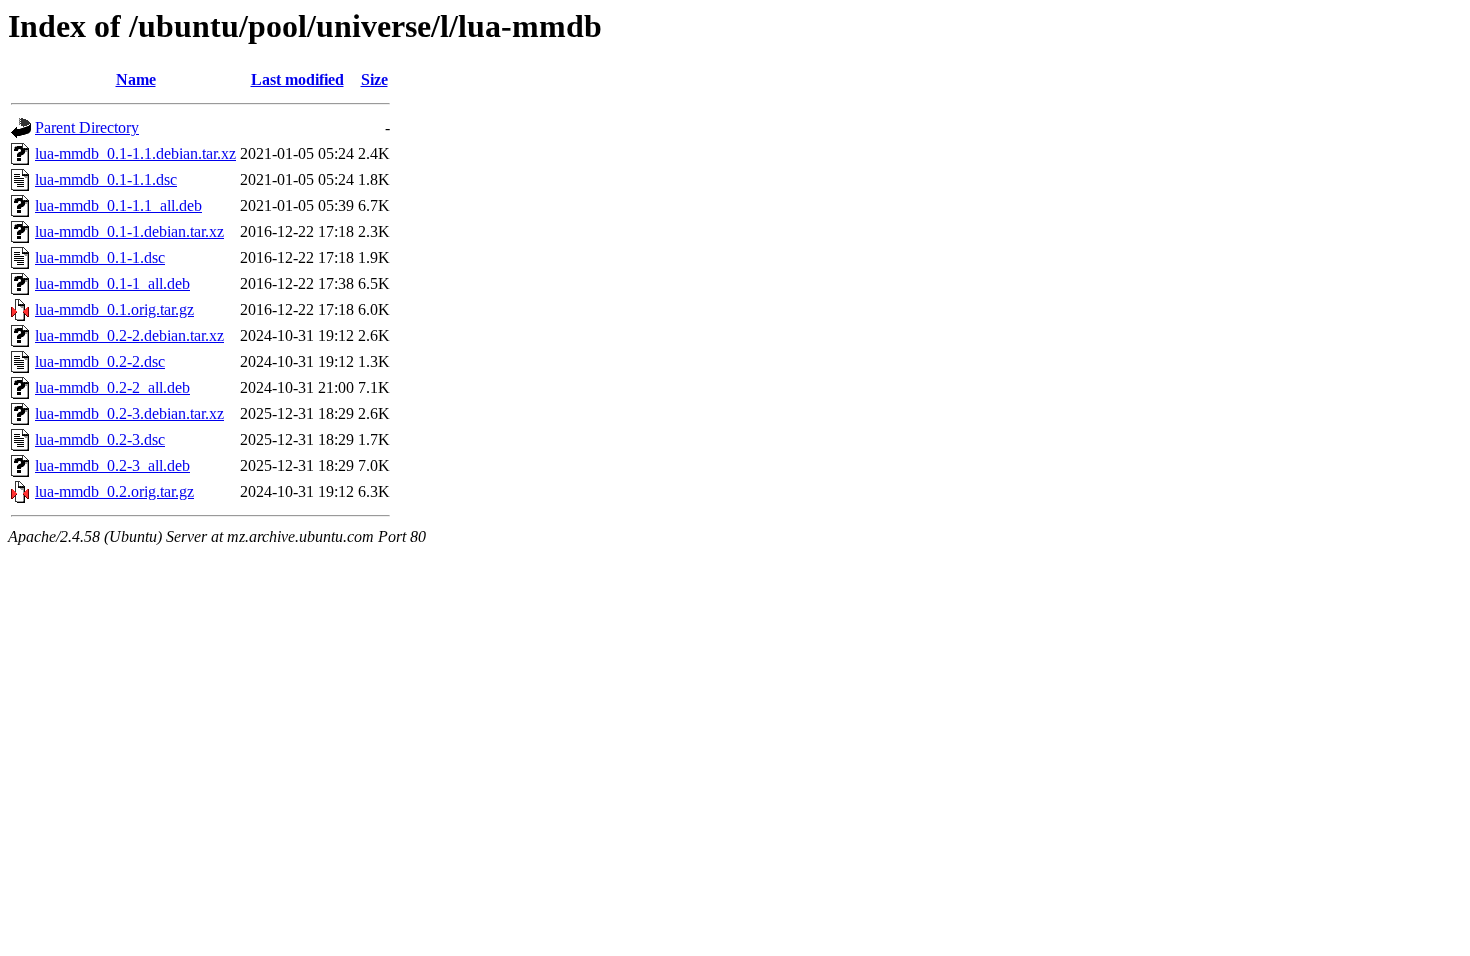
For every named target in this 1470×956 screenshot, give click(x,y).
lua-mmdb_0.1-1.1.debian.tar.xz (135, 153)
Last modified (297, 79)
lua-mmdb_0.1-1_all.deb (112, 283)
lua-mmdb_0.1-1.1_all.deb (118, 205)
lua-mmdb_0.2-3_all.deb (112, 465)
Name (136, 79)
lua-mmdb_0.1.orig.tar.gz (114, 309)
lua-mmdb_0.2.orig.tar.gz (114, 491)
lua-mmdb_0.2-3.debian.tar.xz (129, 413)
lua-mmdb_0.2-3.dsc (100, 439)
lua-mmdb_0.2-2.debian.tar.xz (129, 335)
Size (374, 79)
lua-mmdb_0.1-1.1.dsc (106, 179)
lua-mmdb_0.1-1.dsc (100, 257)
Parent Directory (87, 127)
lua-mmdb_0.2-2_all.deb (112, 387)
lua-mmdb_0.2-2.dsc (100, 361)
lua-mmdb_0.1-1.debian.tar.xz (129, 231)
